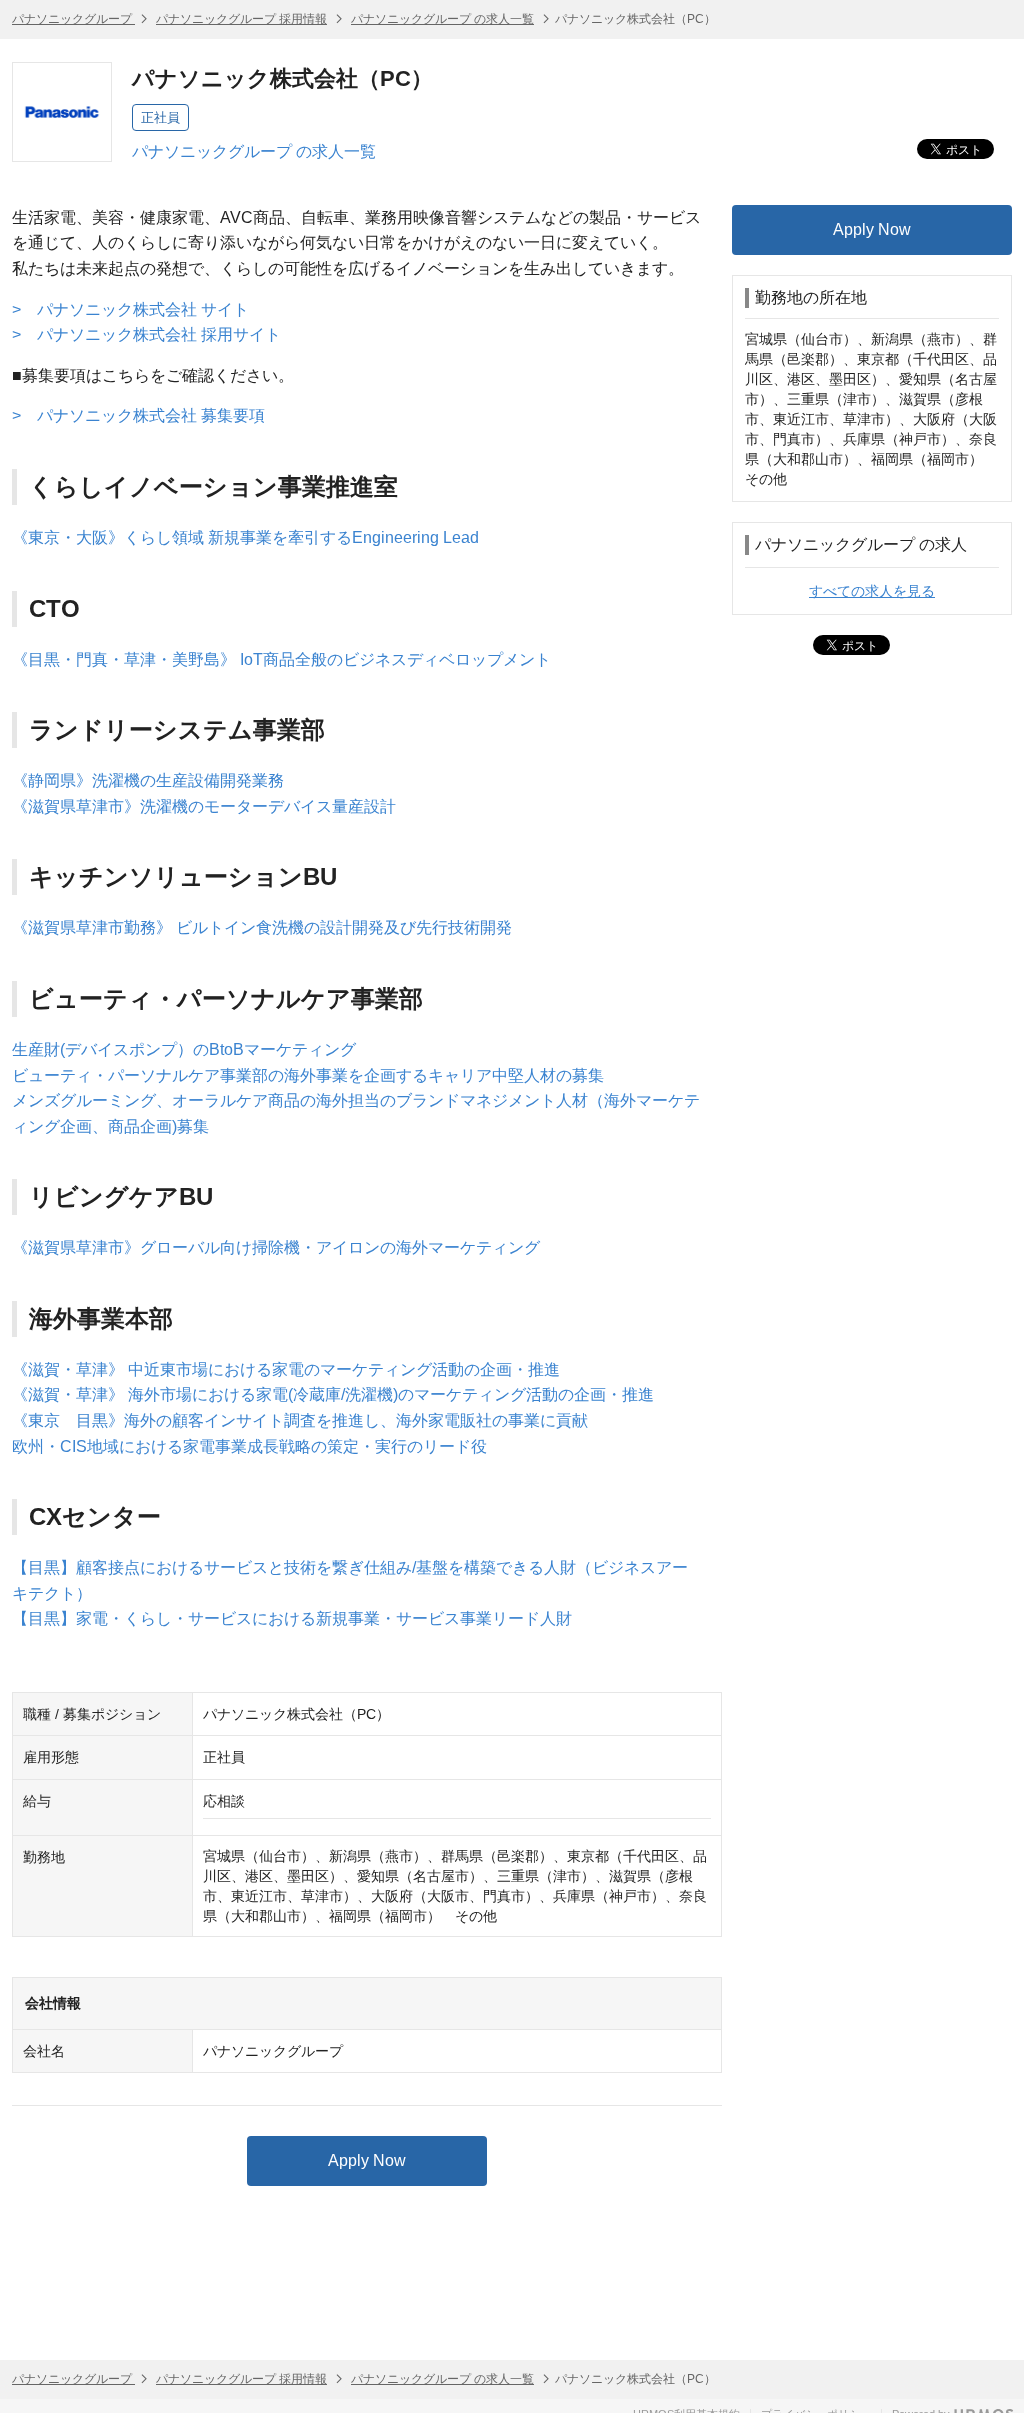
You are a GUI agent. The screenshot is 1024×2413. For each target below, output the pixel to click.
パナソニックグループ (73, 19)
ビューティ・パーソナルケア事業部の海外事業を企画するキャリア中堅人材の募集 (308, 1075)
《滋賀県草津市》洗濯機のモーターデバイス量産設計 (204, 806)
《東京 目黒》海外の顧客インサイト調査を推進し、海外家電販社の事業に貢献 (300, 1420)
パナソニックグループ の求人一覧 (442, 19)
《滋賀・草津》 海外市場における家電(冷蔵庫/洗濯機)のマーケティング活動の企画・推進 (333, 1394)
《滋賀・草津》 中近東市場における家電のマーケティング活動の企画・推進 (286, 1369)
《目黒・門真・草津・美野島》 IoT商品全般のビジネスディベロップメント (281, 659)
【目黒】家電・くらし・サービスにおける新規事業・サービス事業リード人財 (292, 1618)
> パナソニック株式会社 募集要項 (138, 415)
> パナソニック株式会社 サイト (130, 309)
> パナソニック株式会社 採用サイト (146, 334)
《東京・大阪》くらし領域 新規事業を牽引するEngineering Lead (245, 537)
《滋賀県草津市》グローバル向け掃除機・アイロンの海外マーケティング (276, 1247)
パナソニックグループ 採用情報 (241, 19)
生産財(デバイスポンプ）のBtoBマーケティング (184, 1049)
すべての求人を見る (872, 591)
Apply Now (367, 2160)
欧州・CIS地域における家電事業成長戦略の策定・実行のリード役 (249, 1446)
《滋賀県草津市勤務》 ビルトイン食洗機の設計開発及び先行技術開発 (262, 927)
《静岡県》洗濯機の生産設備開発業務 (148, 780)
